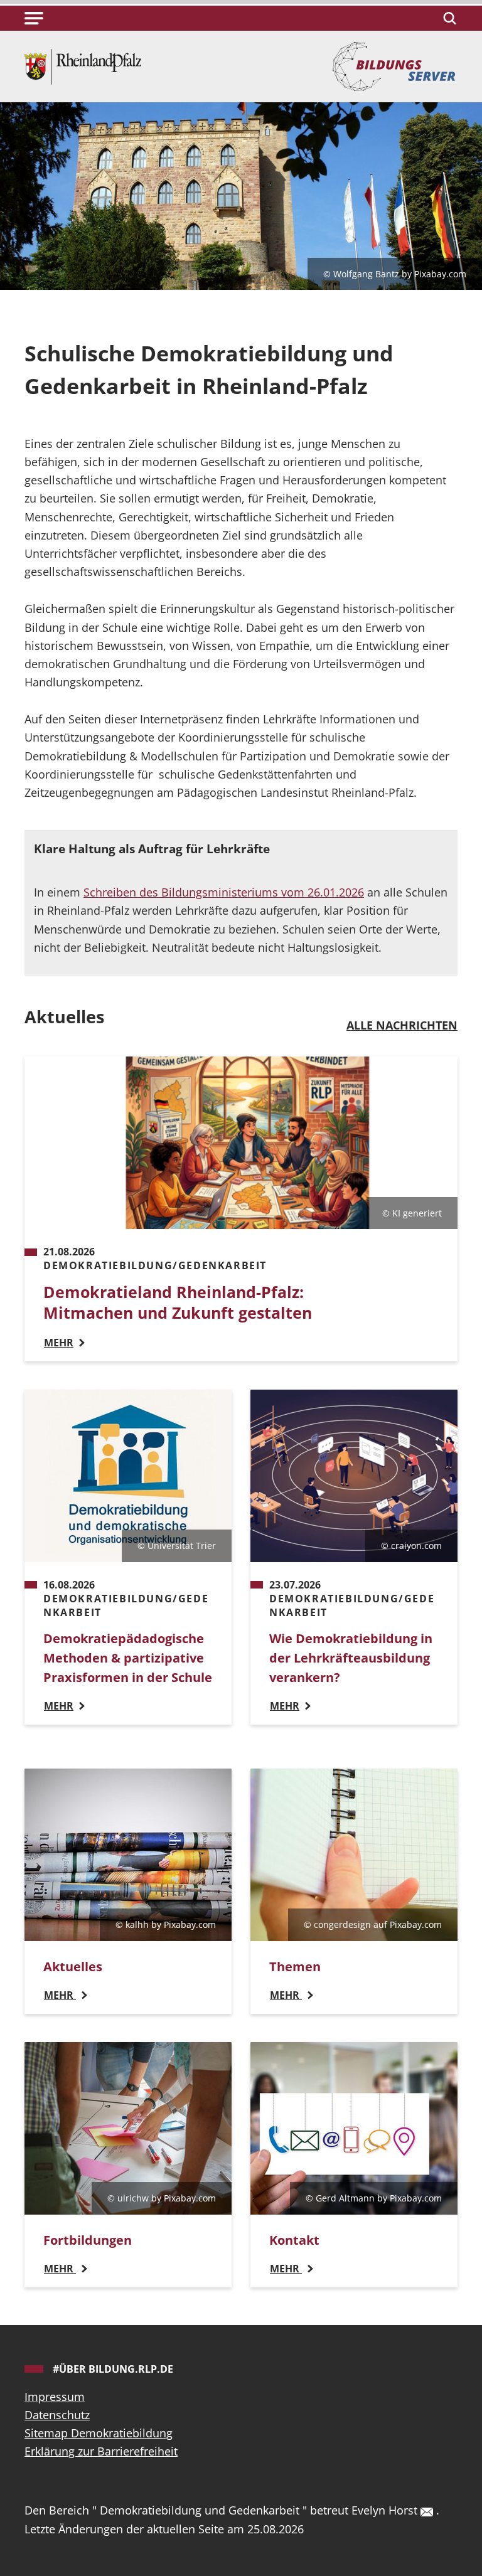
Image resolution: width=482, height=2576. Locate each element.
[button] (34, 18)
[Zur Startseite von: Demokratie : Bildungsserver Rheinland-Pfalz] (83, 65)
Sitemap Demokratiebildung (99, 2433)
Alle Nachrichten (402, 1025)
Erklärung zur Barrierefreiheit (101, 2451)
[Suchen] (448, 18)
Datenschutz (57, 2415)
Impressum (55, 2397)
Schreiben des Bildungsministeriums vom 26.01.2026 (224, 892)
